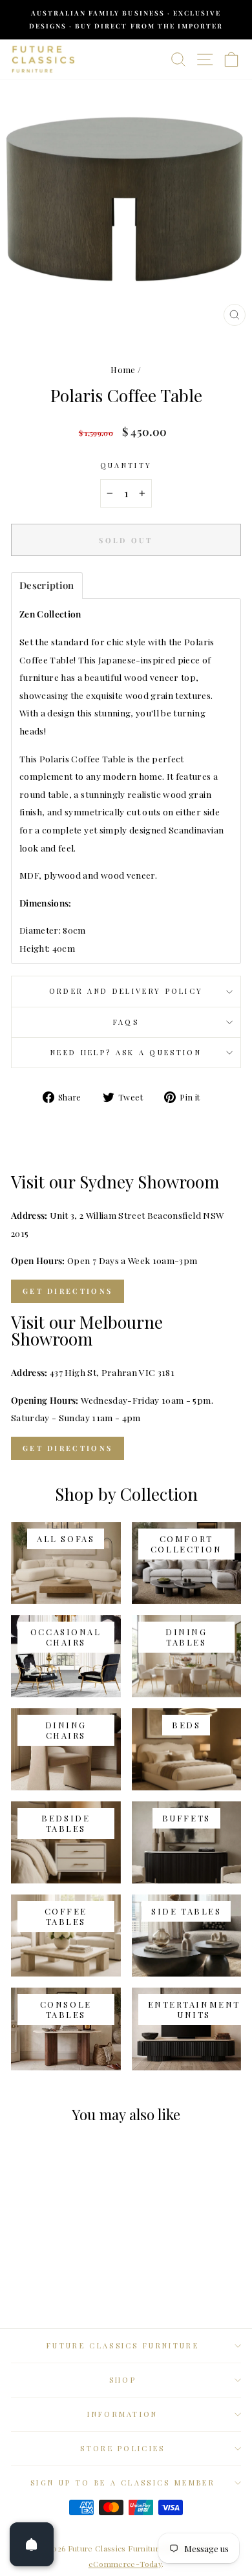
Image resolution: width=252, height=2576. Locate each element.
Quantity (126, 465)
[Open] (32, 2544)
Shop (123, 2380)
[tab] (47, 585)
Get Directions (68, 1291)
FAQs (126, 1022)
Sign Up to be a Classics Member (123, 2483)
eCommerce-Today (125, 2564)
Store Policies (122, 2448)
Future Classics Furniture (123, 2345)
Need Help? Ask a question (126, 1052)
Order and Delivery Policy (126, 991)
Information (122, 2414)
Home (123, 370)
